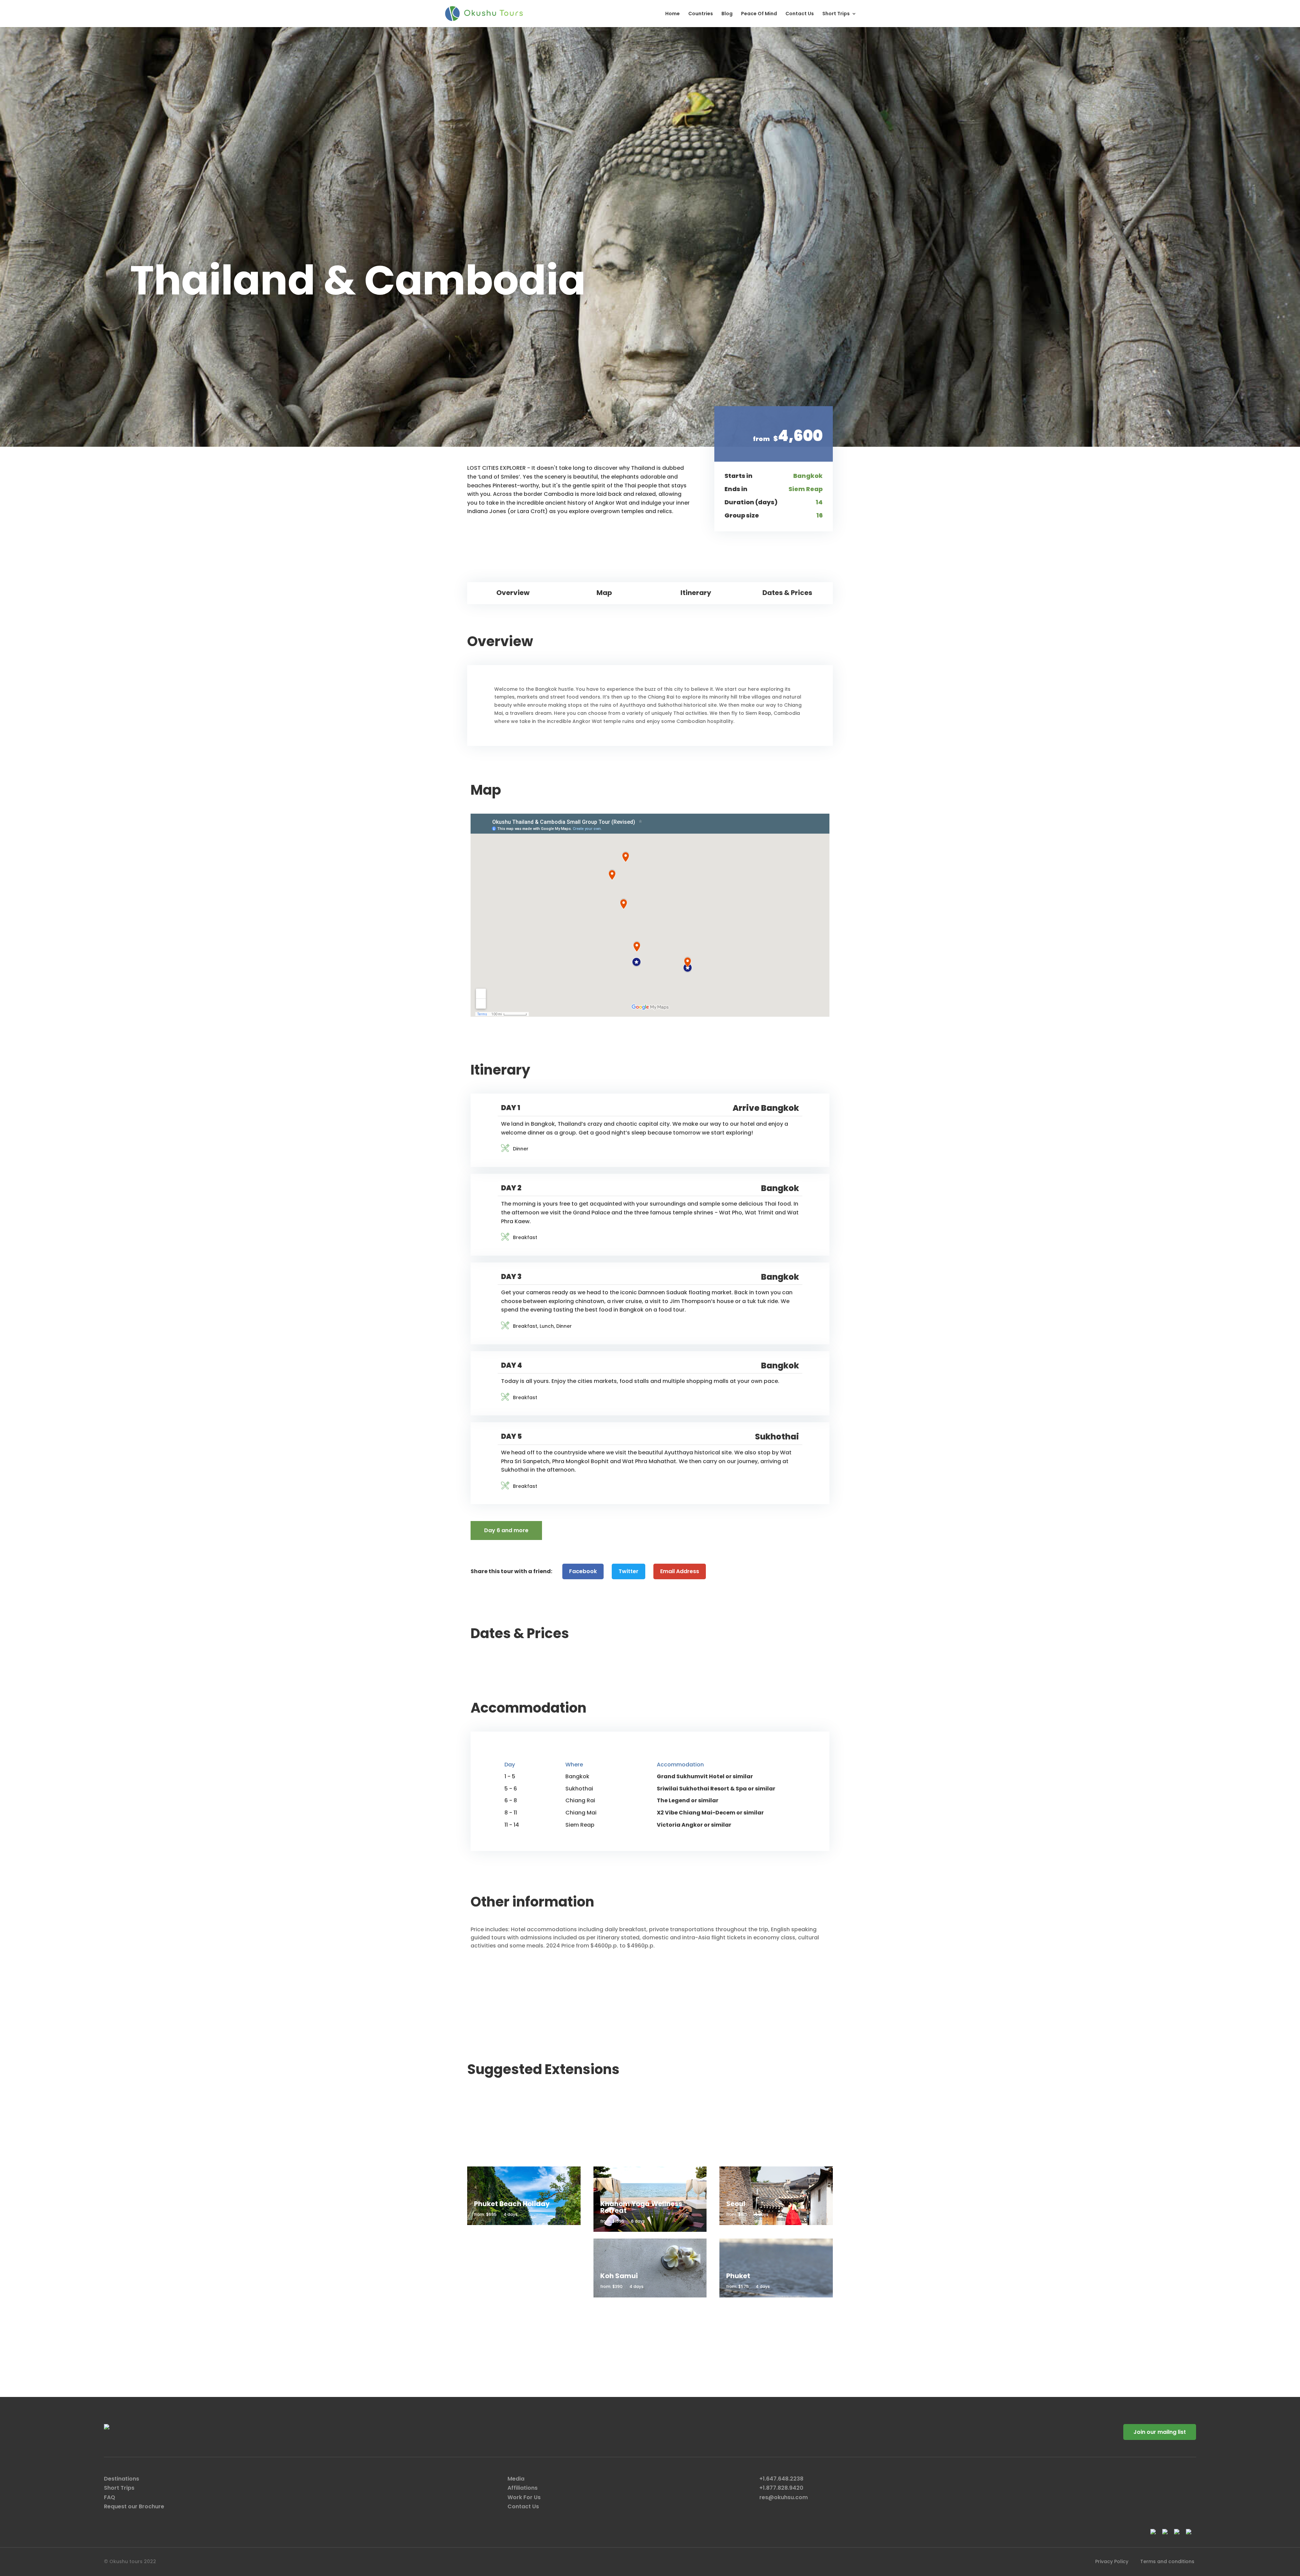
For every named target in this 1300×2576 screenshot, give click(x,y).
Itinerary (696, 593)
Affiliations (523, 2488)
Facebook (583, 1571)
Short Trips (836, 14)
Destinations (122, 2479)
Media (516, 2479)
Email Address (680, 1571)
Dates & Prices (787, 593)
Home (673, 14)
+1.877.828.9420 (781, 2488)
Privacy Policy (1112, 2561)
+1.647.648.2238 (781, 2479)
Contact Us (800, 14)
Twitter (629, 1571)
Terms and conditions (1167, 2561)
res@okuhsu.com (784, 2497)
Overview (513, 593)
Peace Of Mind (759, 14)
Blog (727, 14)
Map (604, 593)
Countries (701, 14)
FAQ (110, 2497)
